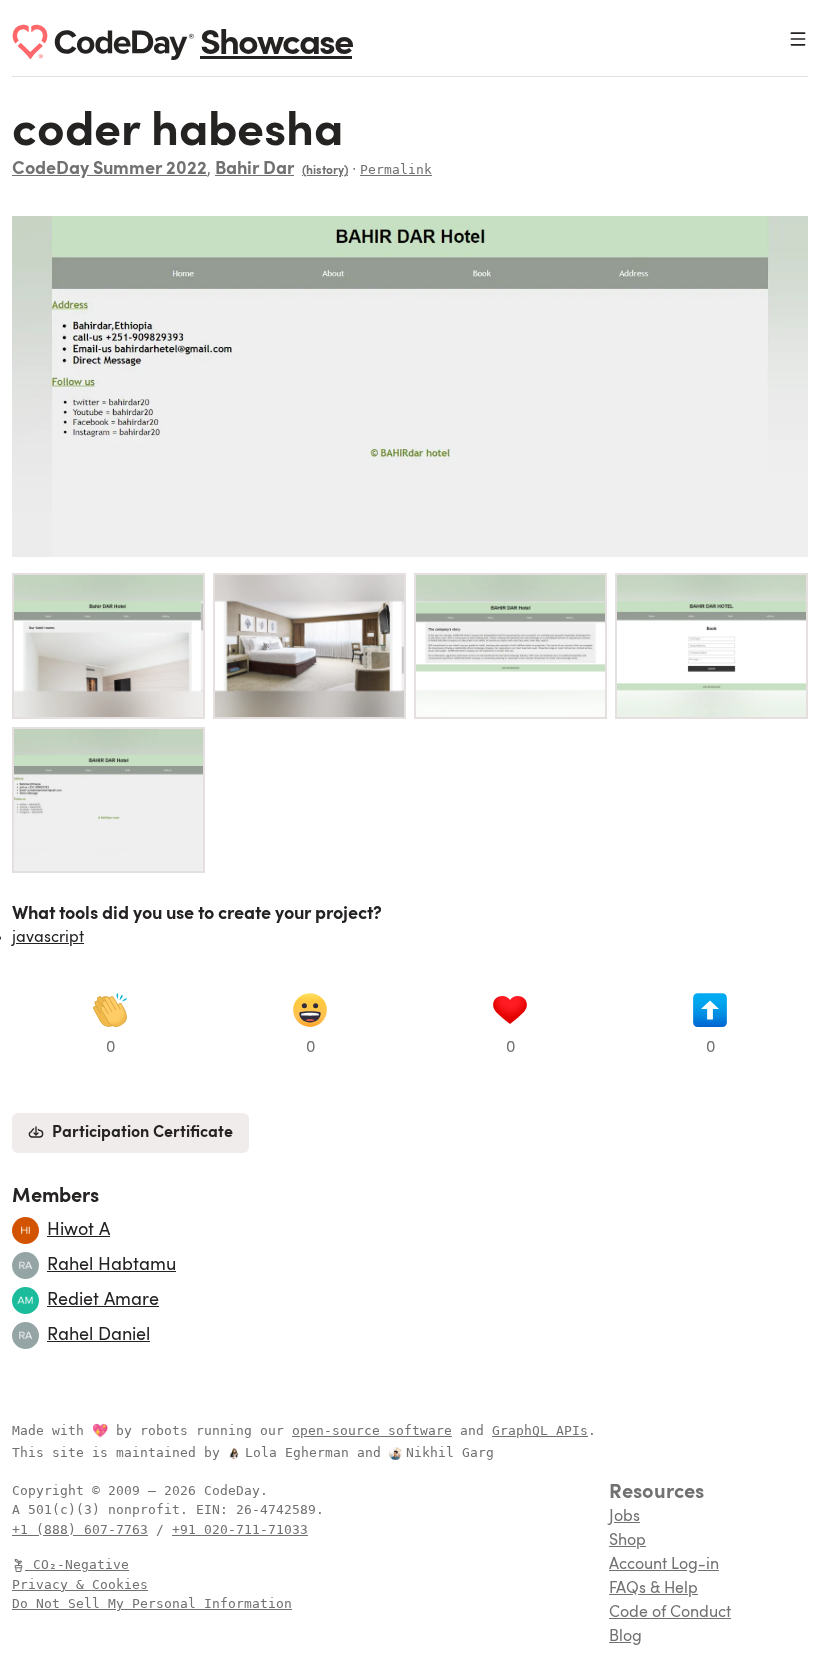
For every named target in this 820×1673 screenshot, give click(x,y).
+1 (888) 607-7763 (80, 1529)
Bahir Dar (254, 170)
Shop (627, 1541)
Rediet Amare (103, 1300)
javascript (48, 938)
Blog (625, 1637)
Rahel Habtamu (111, 1265)
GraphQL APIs (540, 1430)
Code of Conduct (670, 1613)
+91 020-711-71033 (240, 1529)
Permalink (396, 169)
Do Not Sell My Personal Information (152, 1603)
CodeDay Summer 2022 (109, 170)
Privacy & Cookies (80, 1584)
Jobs (624, 1517)
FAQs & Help (653, 1589)
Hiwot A (78, 1230)
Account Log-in (664, 1565)
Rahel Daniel (98, 1335)
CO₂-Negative (81, 1564)
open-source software (372, 1430)
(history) (325, 171)
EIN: (216, 1509)
